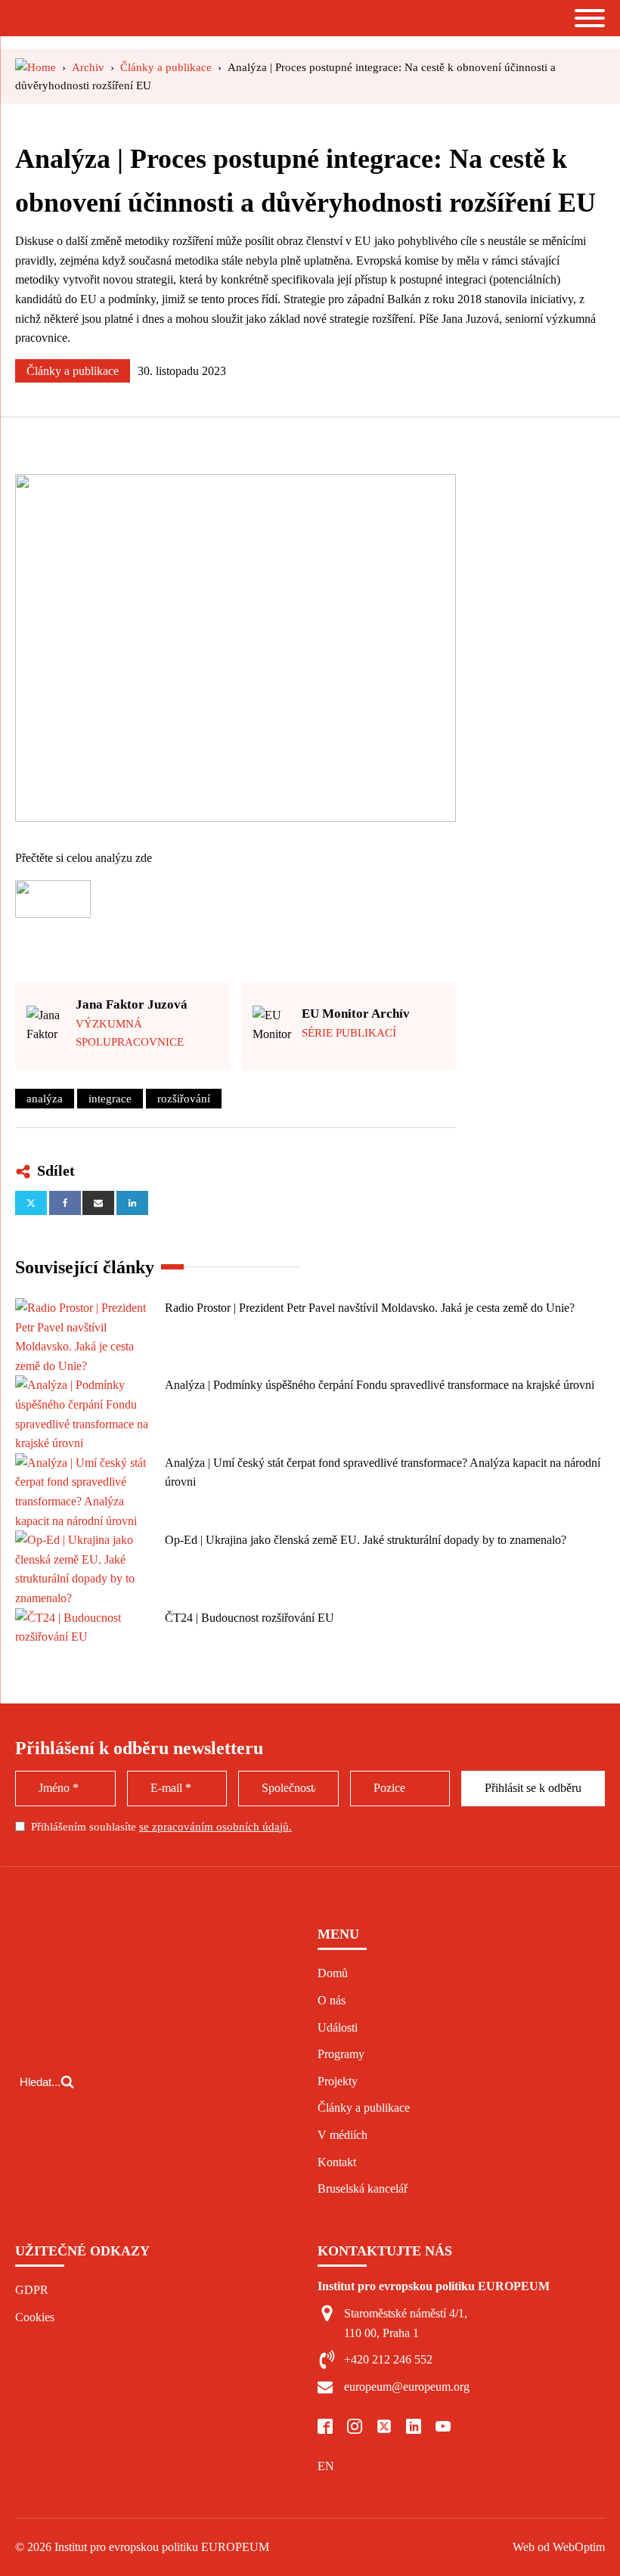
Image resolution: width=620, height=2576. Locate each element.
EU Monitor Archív (356, 1014)
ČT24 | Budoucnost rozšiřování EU (250, 1618)
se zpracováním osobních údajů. (215, 1827)
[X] (31, 1203)
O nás (332, 2000)
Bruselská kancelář (363, 2189)
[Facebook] (65, 1203)
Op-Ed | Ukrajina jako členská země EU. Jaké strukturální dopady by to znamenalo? (366, 1540)
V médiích (343, 2135)
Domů (333, 1973)
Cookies (35, 2317)
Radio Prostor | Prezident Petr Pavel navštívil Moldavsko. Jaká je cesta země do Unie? (370, 1308)
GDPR (32, 2290)
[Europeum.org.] (36, 67)
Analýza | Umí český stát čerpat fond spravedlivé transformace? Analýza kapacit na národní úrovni (383, 1472)
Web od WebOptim (559, 2547)
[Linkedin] (132, 1203)
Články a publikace (73, 371)
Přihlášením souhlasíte (161, 1827)
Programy (341, 2054)
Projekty (338, 2081)
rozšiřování (184, 1099)
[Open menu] (590, 18)
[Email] (98, 1203)
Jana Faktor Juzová (132, 1004)
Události (338, 2027)
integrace (110, 1099)
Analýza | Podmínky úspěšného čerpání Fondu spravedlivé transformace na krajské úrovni (380, 1385)
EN (326, 2466)
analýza (45, 1099)
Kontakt (337, 2162)
